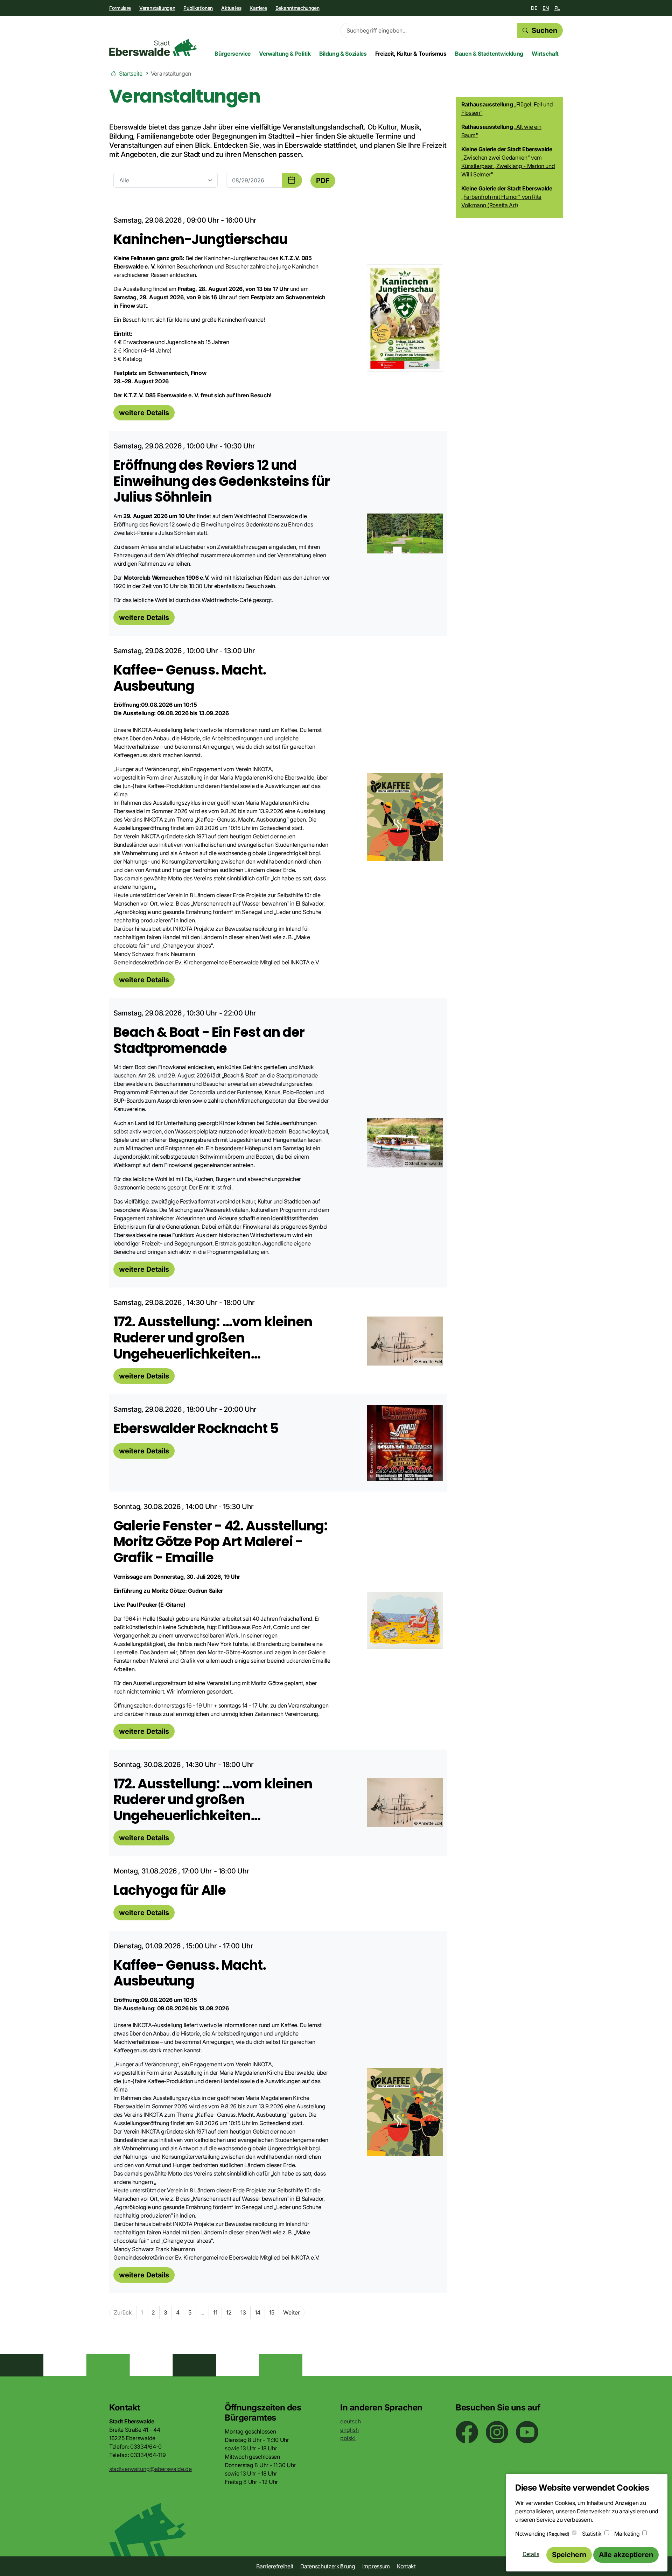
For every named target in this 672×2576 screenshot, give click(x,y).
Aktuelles (231, 8)
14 (258, 2312)
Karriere (258, 8)
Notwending (542, 2534)
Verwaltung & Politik (285, 54)
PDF (323, 181)
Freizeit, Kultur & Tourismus (411, 54)
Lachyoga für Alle (170, 1890)
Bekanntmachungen (297, 8)
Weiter (292, 2312)
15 (272, 2312)
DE (534, 8)
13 (243, 2312)
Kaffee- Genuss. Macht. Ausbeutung (190, 678)
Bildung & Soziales (343, 54)
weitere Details (144, 413)
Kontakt (406, 2566)
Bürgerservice (233, 54)
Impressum (376, 2566)
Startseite (131, 74)
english (349, 2430)
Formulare (120, 8)
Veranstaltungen (157, 8)
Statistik (592, 2534)
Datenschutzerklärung (328, 2566)
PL (557, 8)
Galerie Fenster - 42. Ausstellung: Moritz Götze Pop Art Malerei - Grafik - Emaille (220, 1542)
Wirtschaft (545, 54)
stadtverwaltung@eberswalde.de (150, 2469)
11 (215, 2312)
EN (545, 8)
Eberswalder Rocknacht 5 (196, 1428)
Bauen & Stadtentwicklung (489, 54)
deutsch (351, 2421)
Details (531, 2554)
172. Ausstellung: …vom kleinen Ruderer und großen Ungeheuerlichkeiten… (213, 1338)
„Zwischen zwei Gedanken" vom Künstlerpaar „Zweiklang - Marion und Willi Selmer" (508, 166)
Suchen (544, 30)
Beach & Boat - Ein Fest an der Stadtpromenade (209, 1040)
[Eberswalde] (153, 47)
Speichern (569, 2555)
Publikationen (198, 8)
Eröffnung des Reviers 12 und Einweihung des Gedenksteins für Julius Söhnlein (222, 481)
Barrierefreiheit (275, 2566)
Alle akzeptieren (626, 2555)
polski (348, 2438)
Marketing (627, 2534)
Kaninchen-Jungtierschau (200, 239)
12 (229, 2312)
